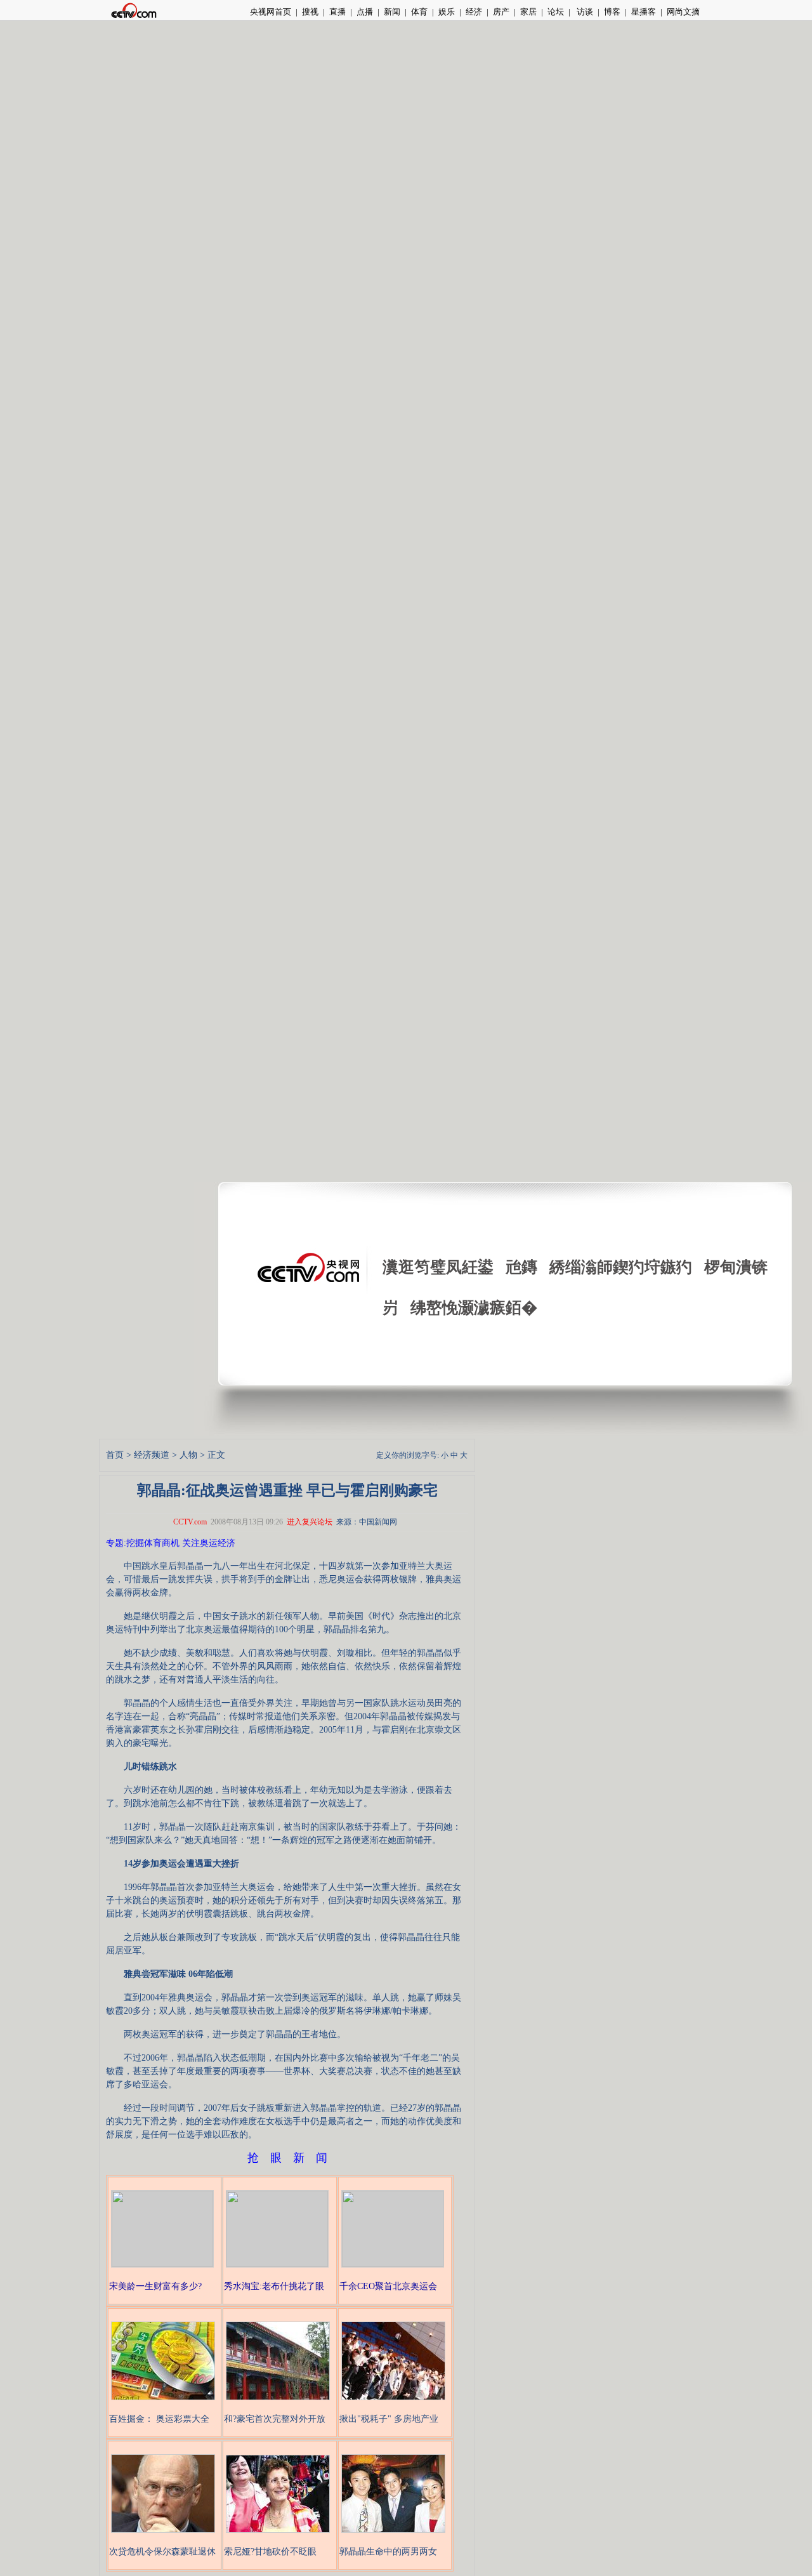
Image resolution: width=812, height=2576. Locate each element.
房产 (501, 12)
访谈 (584, 12)
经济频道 (152, 1455)
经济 (474, 12)
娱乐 (447, 12)
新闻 (392, 12)
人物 (188, 1455)
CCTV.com (190, 1522)
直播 (337, 12)
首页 (115, 1455)
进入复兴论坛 (310, 1522)
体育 (419, 12)
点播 (365, 12)
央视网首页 (271, 12)
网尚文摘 (683, 12)
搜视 (310, 12)
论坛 (556, 12)
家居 (528, 12)
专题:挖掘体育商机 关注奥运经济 (171, 1543)
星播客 (644, 12)
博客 (612, 12)
